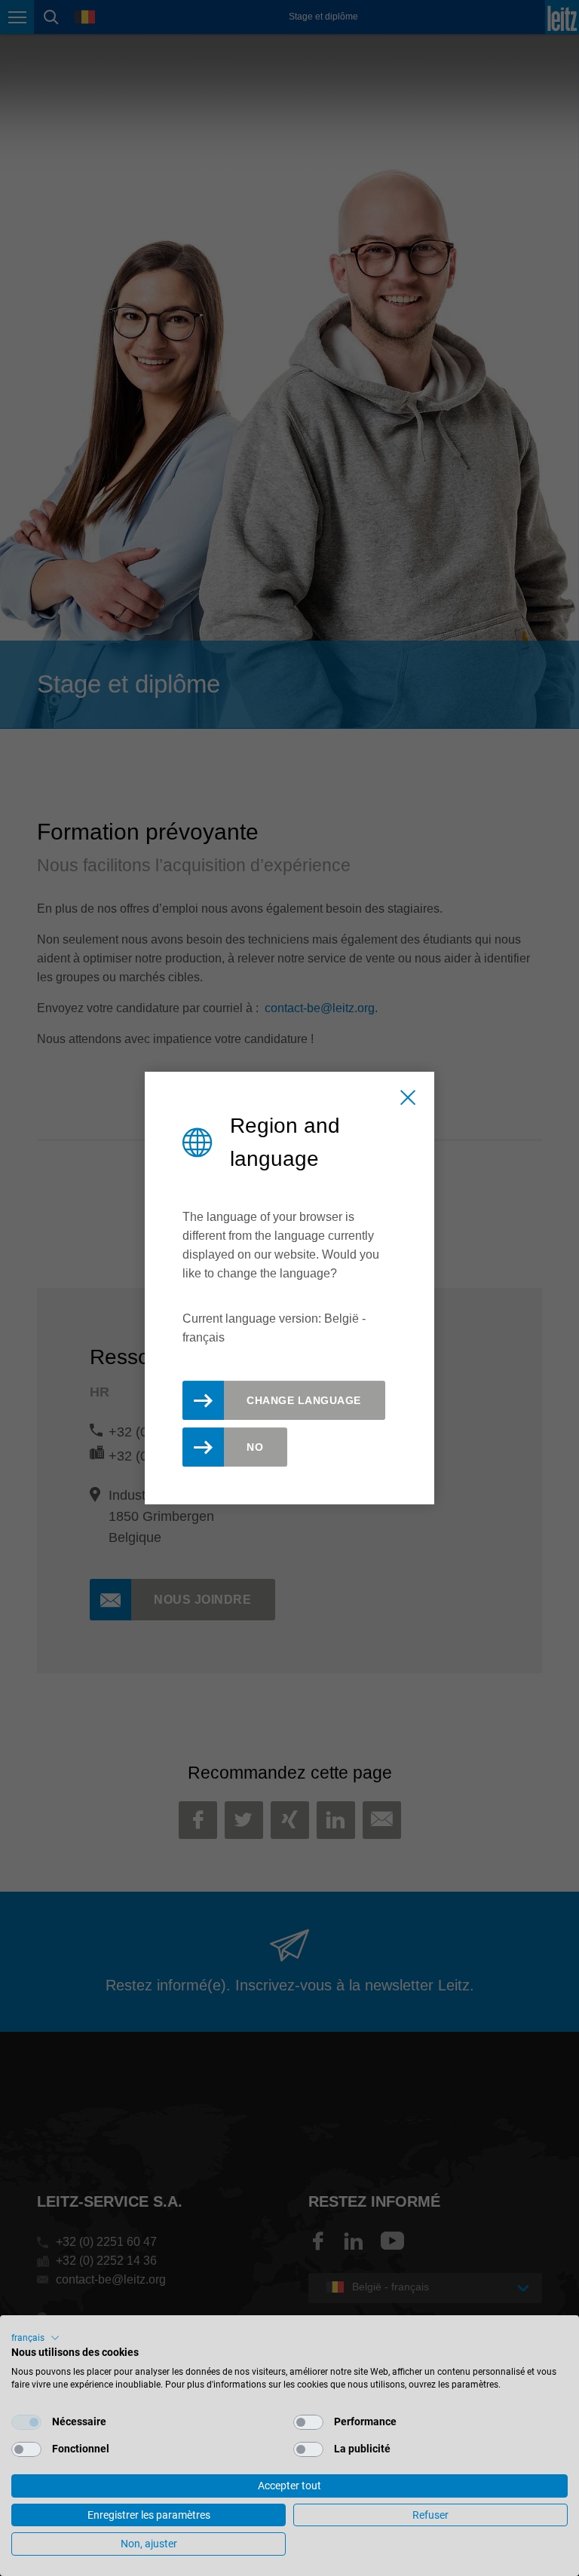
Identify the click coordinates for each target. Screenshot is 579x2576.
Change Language (304, 1400)
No (255, 1447)
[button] (35, 2338)
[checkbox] (26, 2422)
